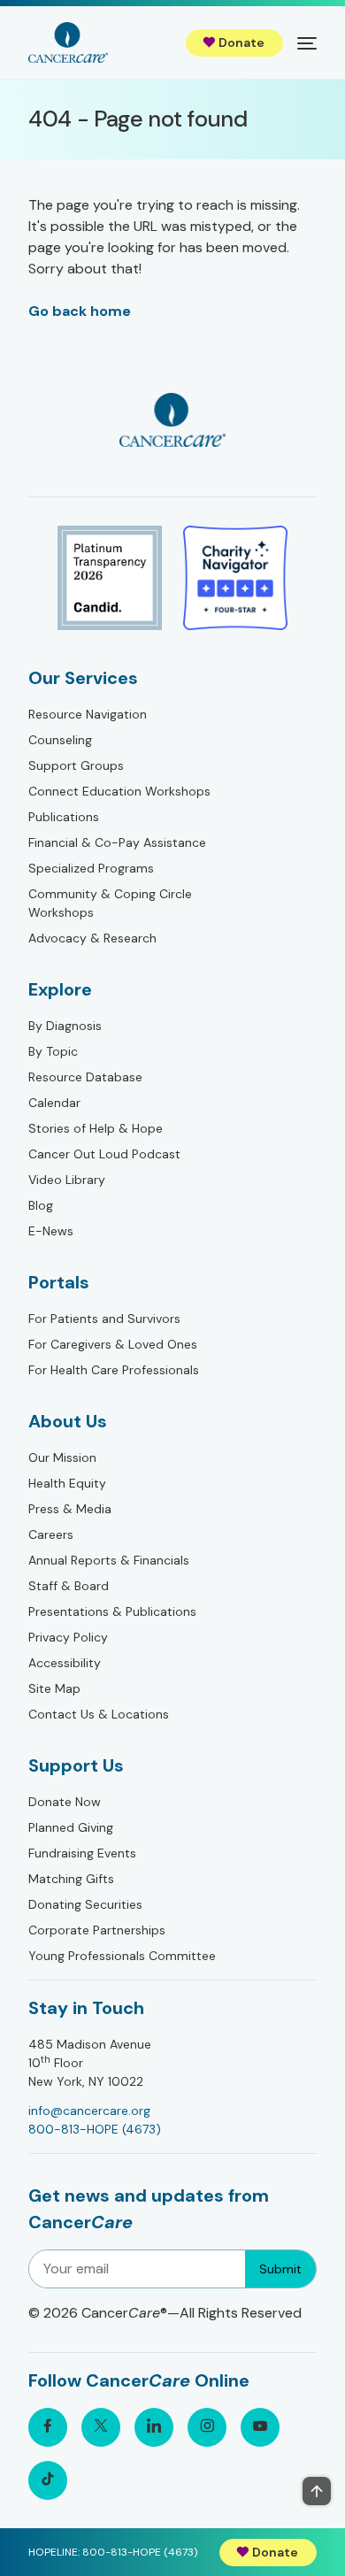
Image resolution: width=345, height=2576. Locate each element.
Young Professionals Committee (122, 1956)
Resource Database (85, 1077)
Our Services (83, 678)
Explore (60, 989)
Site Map (54, 1688)
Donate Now (65, 1802)
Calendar (54, 1103)
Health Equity (67, 1483)
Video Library (67, 1180)
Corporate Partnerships (97, 1930)
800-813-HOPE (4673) (95, 2129)
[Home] (68, 42)
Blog (41, 1205)
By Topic (53, 1051)
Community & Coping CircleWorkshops (110, 903)
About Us (68, 1421)
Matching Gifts (71, 1879)
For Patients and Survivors (104, 1319)
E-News (51, 1231)
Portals (59, 1282)
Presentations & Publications (112, 1611)
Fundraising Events (82, 1853)
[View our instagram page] (207, 2427)
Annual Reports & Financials (109, 1560)
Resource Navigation (88, 714)
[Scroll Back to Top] (317, 2491)
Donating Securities (85, 1904)
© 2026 (165, 2313)
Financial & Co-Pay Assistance (117, 842)
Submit (280, 2269)
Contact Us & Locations (99, 1714)
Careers (51, 1534)
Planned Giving (71, 1827)
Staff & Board (69, 1586)
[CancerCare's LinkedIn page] (154, 2427)
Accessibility (65, 1663)
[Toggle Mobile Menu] (307, 42)
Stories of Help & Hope (96, 1128)
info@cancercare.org (89, 2111)
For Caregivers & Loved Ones (113, 1344)
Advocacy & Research (92, 938)
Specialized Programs (91, 868)
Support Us (76, 1765)
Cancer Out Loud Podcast (104, 1154)
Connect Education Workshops (119, 791)
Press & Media (70, 1509)
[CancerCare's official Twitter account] (101, 2427)
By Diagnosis (65, 1026)
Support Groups (76, 765)
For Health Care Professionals (114, 1370)
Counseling (60, 740)
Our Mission (62, 1457)
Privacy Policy (68, 1637)
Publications (64, 817)
